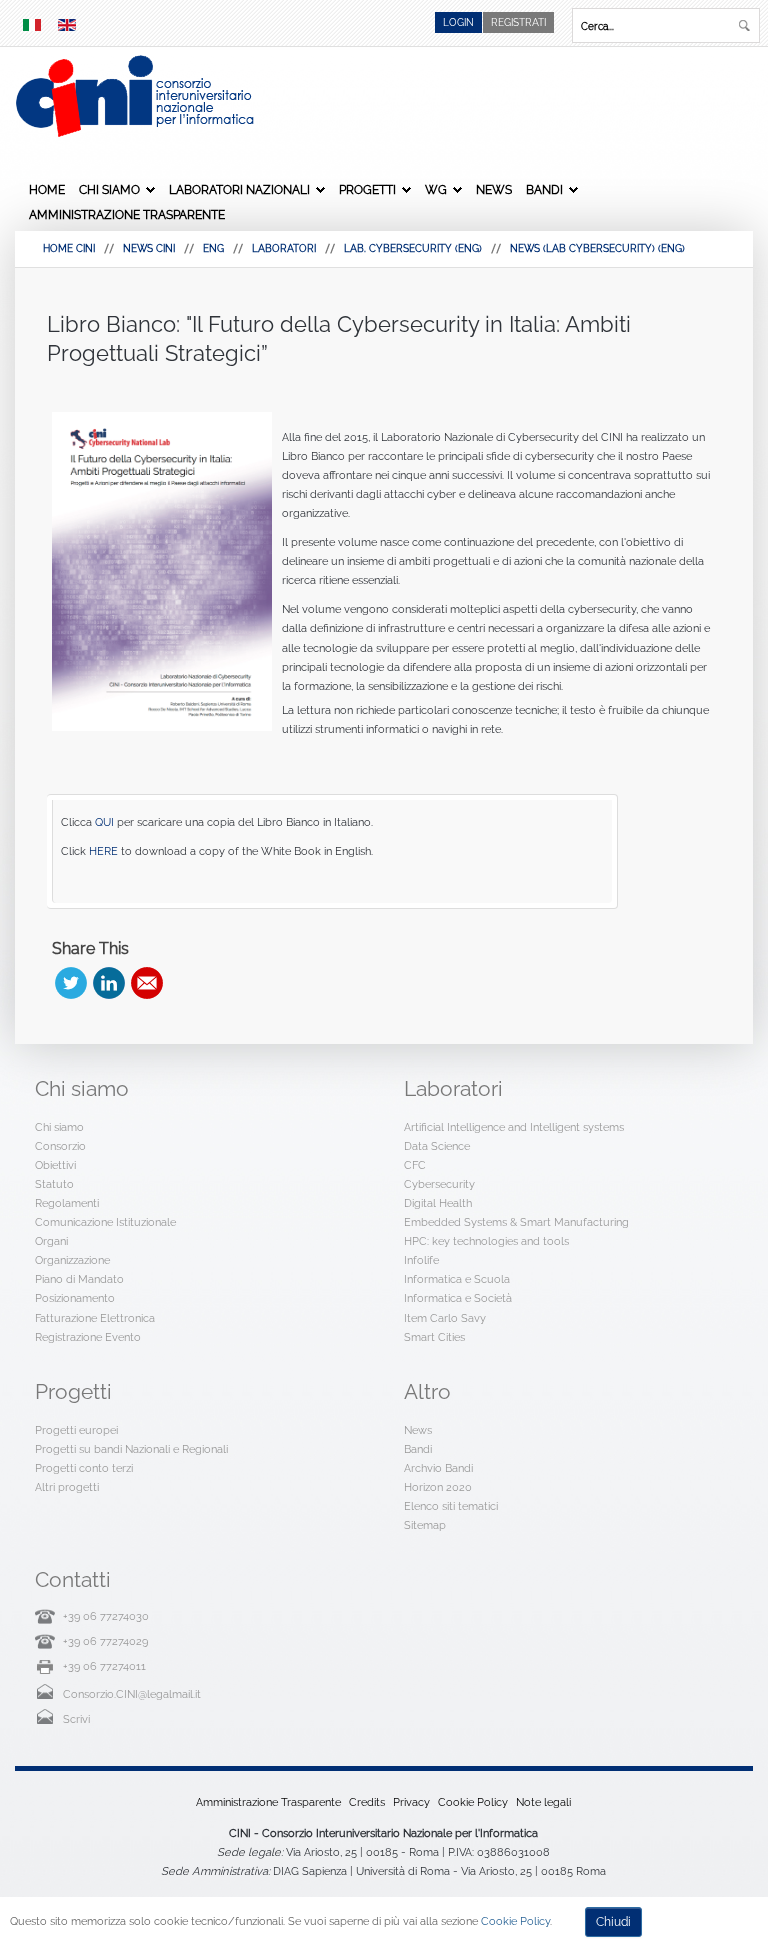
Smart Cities (434, 1337)
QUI (104, 822)
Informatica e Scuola (457, 1279)
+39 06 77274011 (104, 1666)
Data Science (437, 1146)
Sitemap (425, 1525)
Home (47, 190)
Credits (367, 1802)
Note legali (543, 1802)
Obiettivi (55, 1165)
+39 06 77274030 (106, 1616)
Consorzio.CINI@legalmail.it (132, 1694)
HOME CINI (69, 248)
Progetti (367, 190)
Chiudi (613, 1922)
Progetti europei (76, 1430)
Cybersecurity (439, 1184)
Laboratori (284, 248)
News (494, 190)
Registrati (518, 22)
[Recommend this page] (147, 983)
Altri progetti (67, 1487)
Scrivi (76, 1719)
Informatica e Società (458, 1298)
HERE (103, 851)
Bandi (544, 190)
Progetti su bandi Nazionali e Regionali (131, 1449)
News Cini (149, 248)
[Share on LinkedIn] (109, 983)
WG (436, 190)
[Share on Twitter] (71, 983)
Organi (51, 1241)
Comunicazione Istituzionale (105, 1222)
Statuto (54, 1184)
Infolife (421, 1260)
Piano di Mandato (79, 1279)
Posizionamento (75, 1298)
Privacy (411, 1802)
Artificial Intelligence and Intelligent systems (514, 1127)
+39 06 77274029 (105, 1641)
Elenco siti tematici (451, 1506)
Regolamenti (67, 1203)
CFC (415, 1165)
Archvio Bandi (438, 1468)
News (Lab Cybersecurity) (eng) (597, 248)
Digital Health (438, 1203)
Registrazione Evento (88, 1337)
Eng (213, 248)
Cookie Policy (473, 1802)
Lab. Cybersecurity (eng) (413, 248)
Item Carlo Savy (445, 1318)
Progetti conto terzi (84, 1468)
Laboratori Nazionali (239, 190)
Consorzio (60, 1146)
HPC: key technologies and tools (486, 1241)
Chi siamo (109, 190)
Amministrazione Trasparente (127, 215)
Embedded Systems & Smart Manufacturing (516, 1222)
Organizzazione (72, 1260)
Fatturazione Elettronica (95, 1318)
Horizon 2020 (438, 1487)
